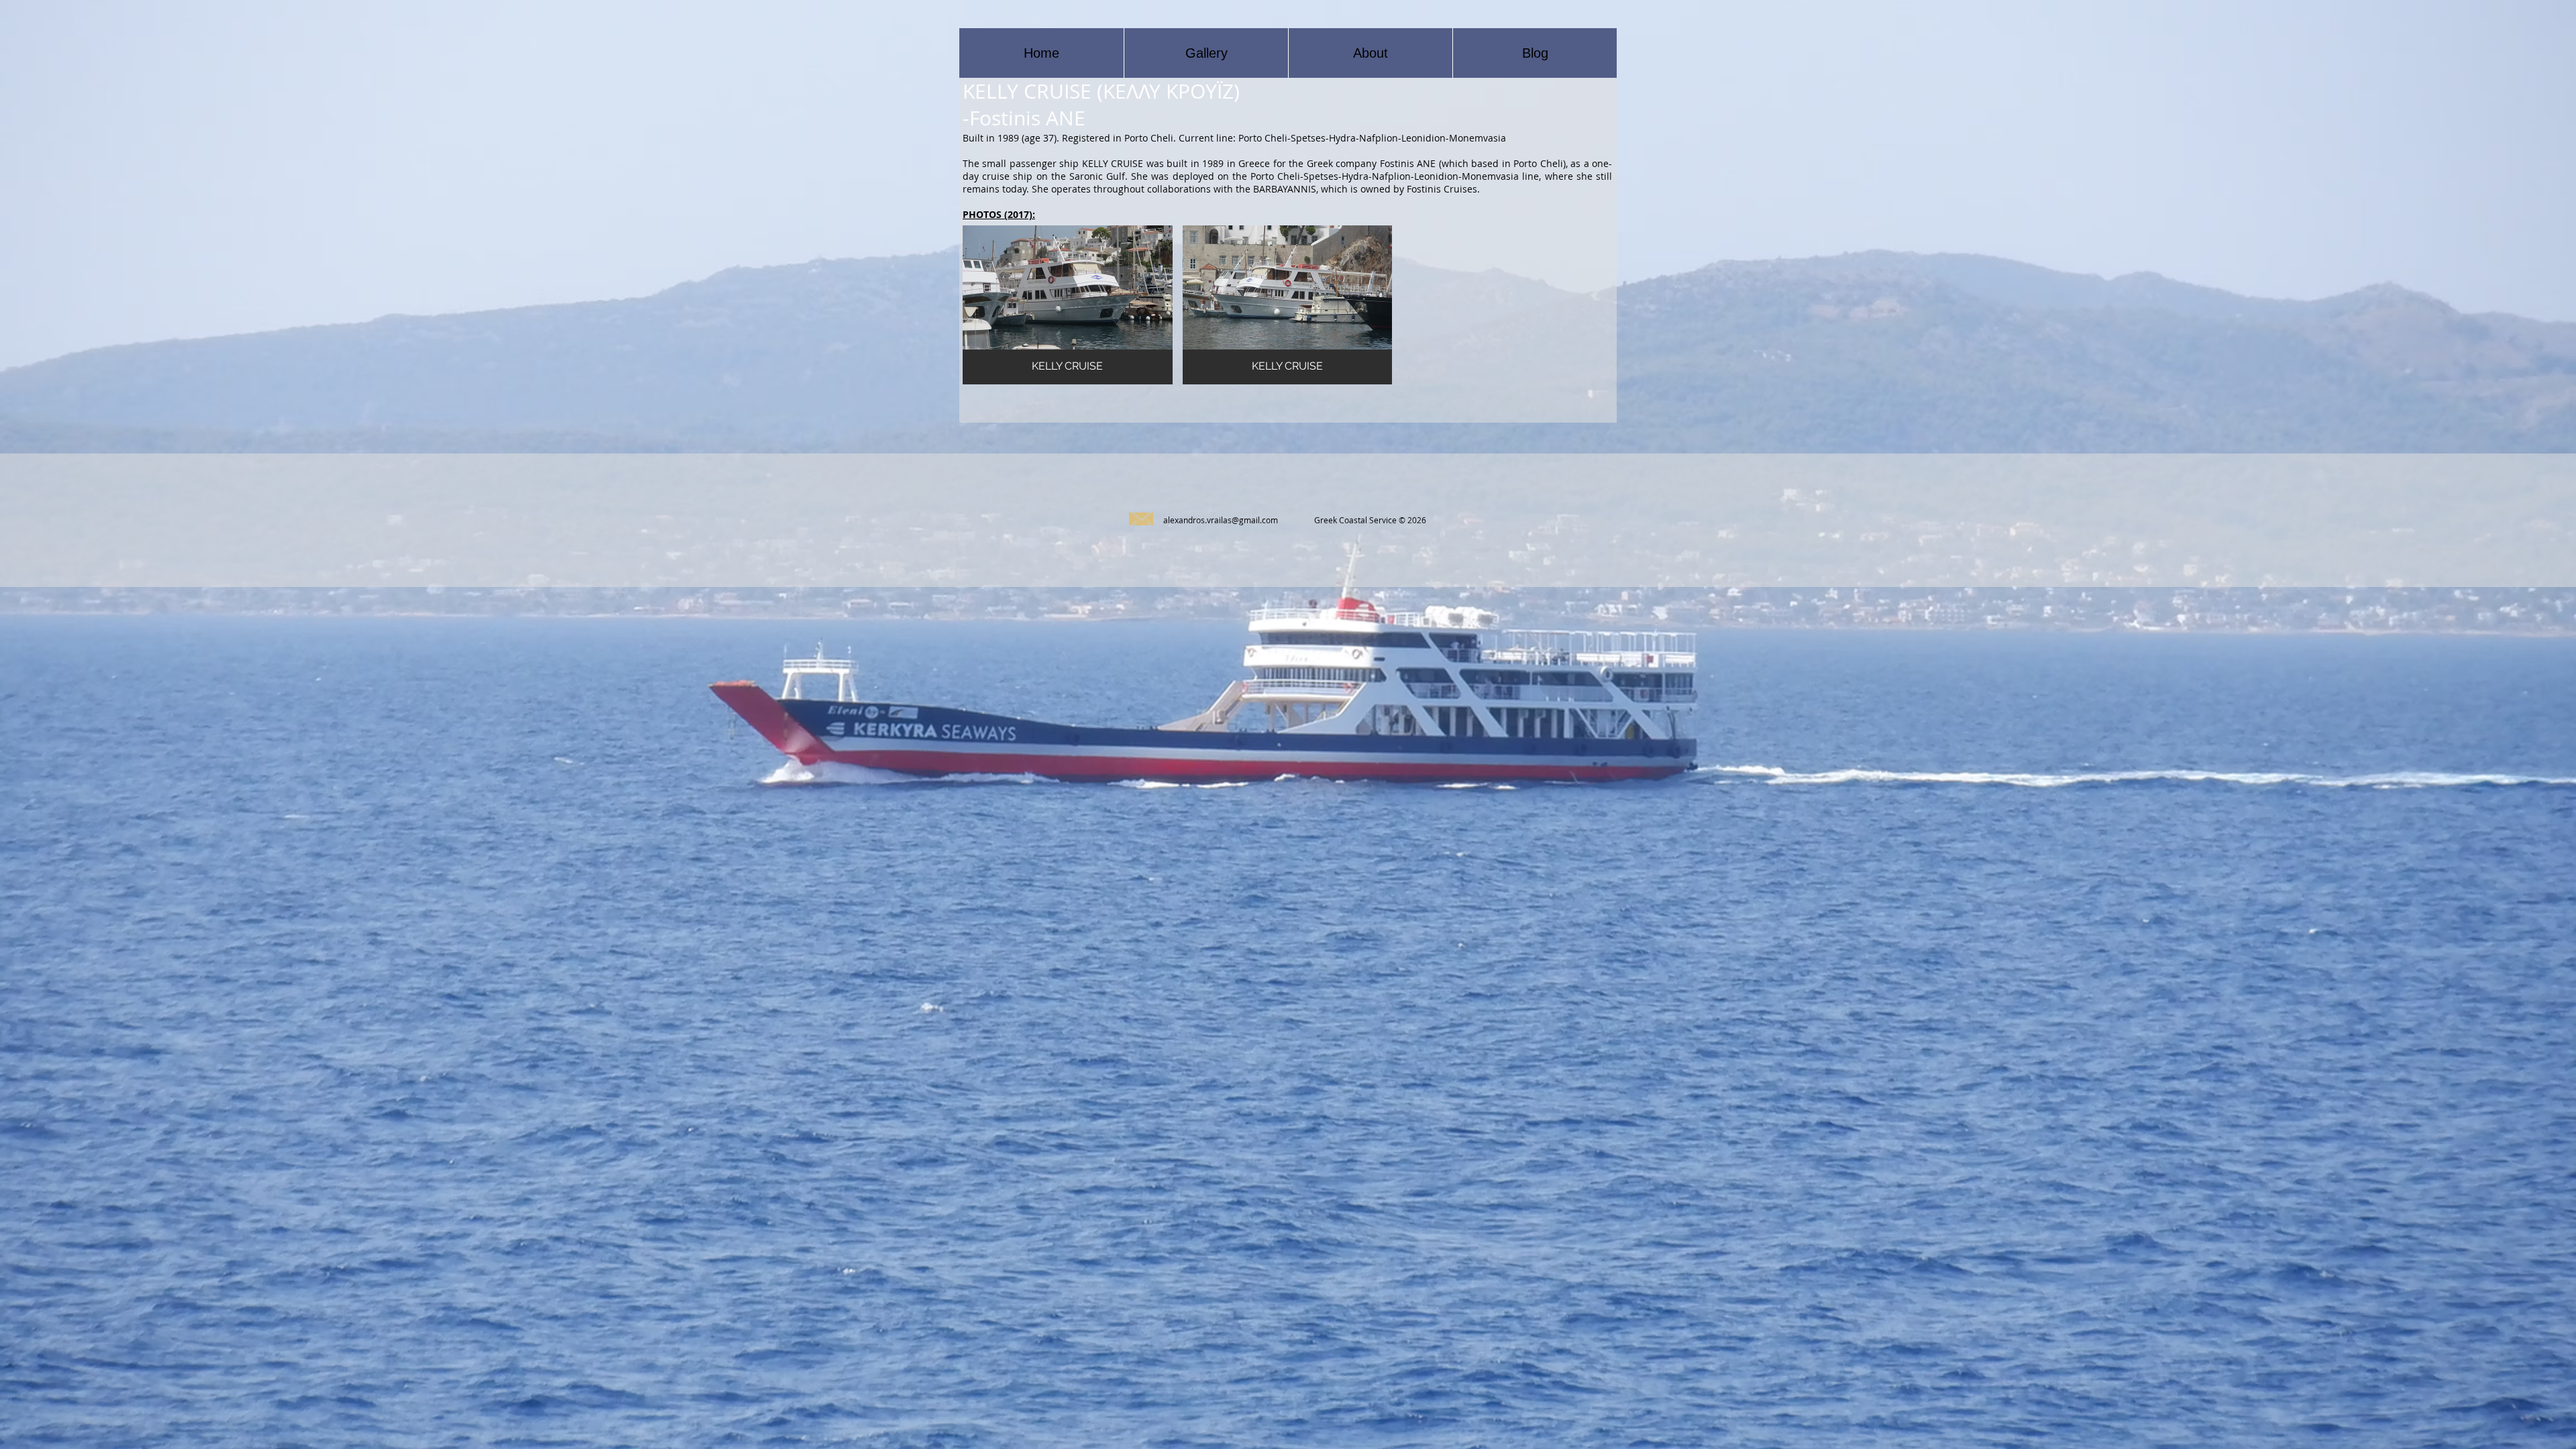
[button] (1068, 305)
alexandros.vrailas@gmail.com (1221, 520)
